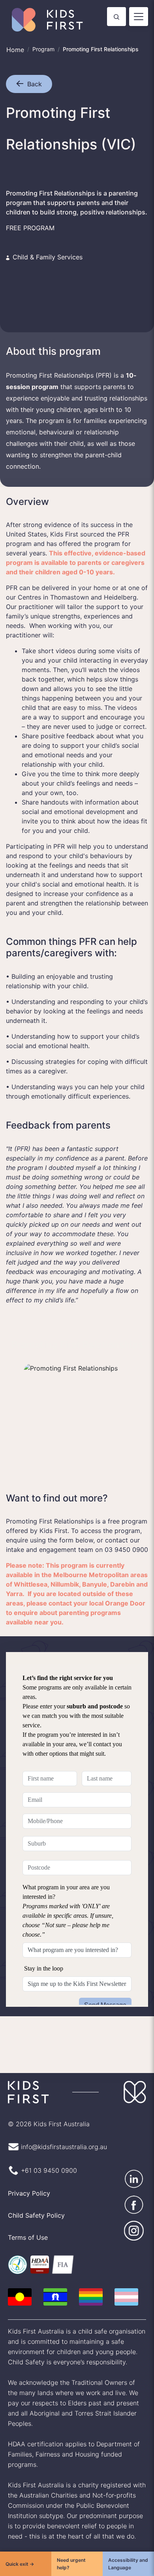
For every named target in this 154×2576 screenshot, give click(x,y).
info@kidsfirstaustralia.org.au (63, 2126)
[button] (22, 84)
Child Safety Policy (35, 2195)
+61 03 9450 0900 (47, 2150)
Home (15, 50)
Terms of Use (26, 2217)
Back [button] (35, 84)
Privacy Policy (28, 2173)
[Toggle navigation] (139, 17)
